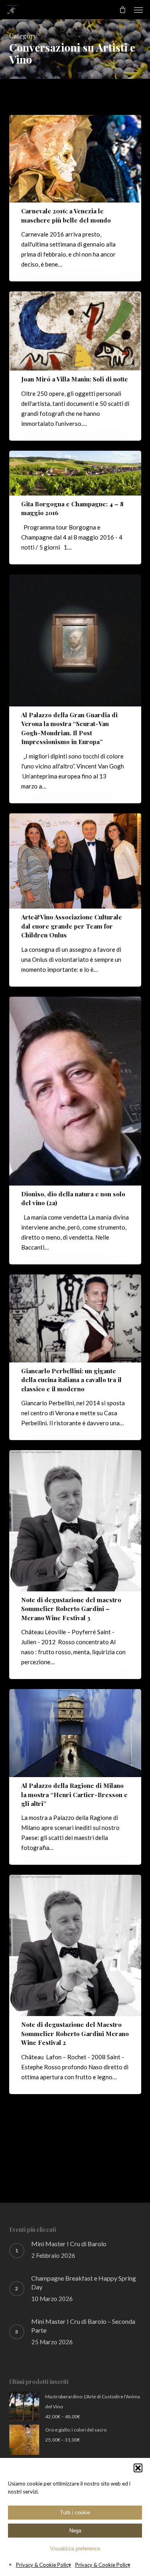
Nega (75, 2531)
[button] (138, 2468)
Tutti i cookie (75, 2513)
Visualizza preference (75, 2549)
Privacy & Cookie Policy (44, 2565)
